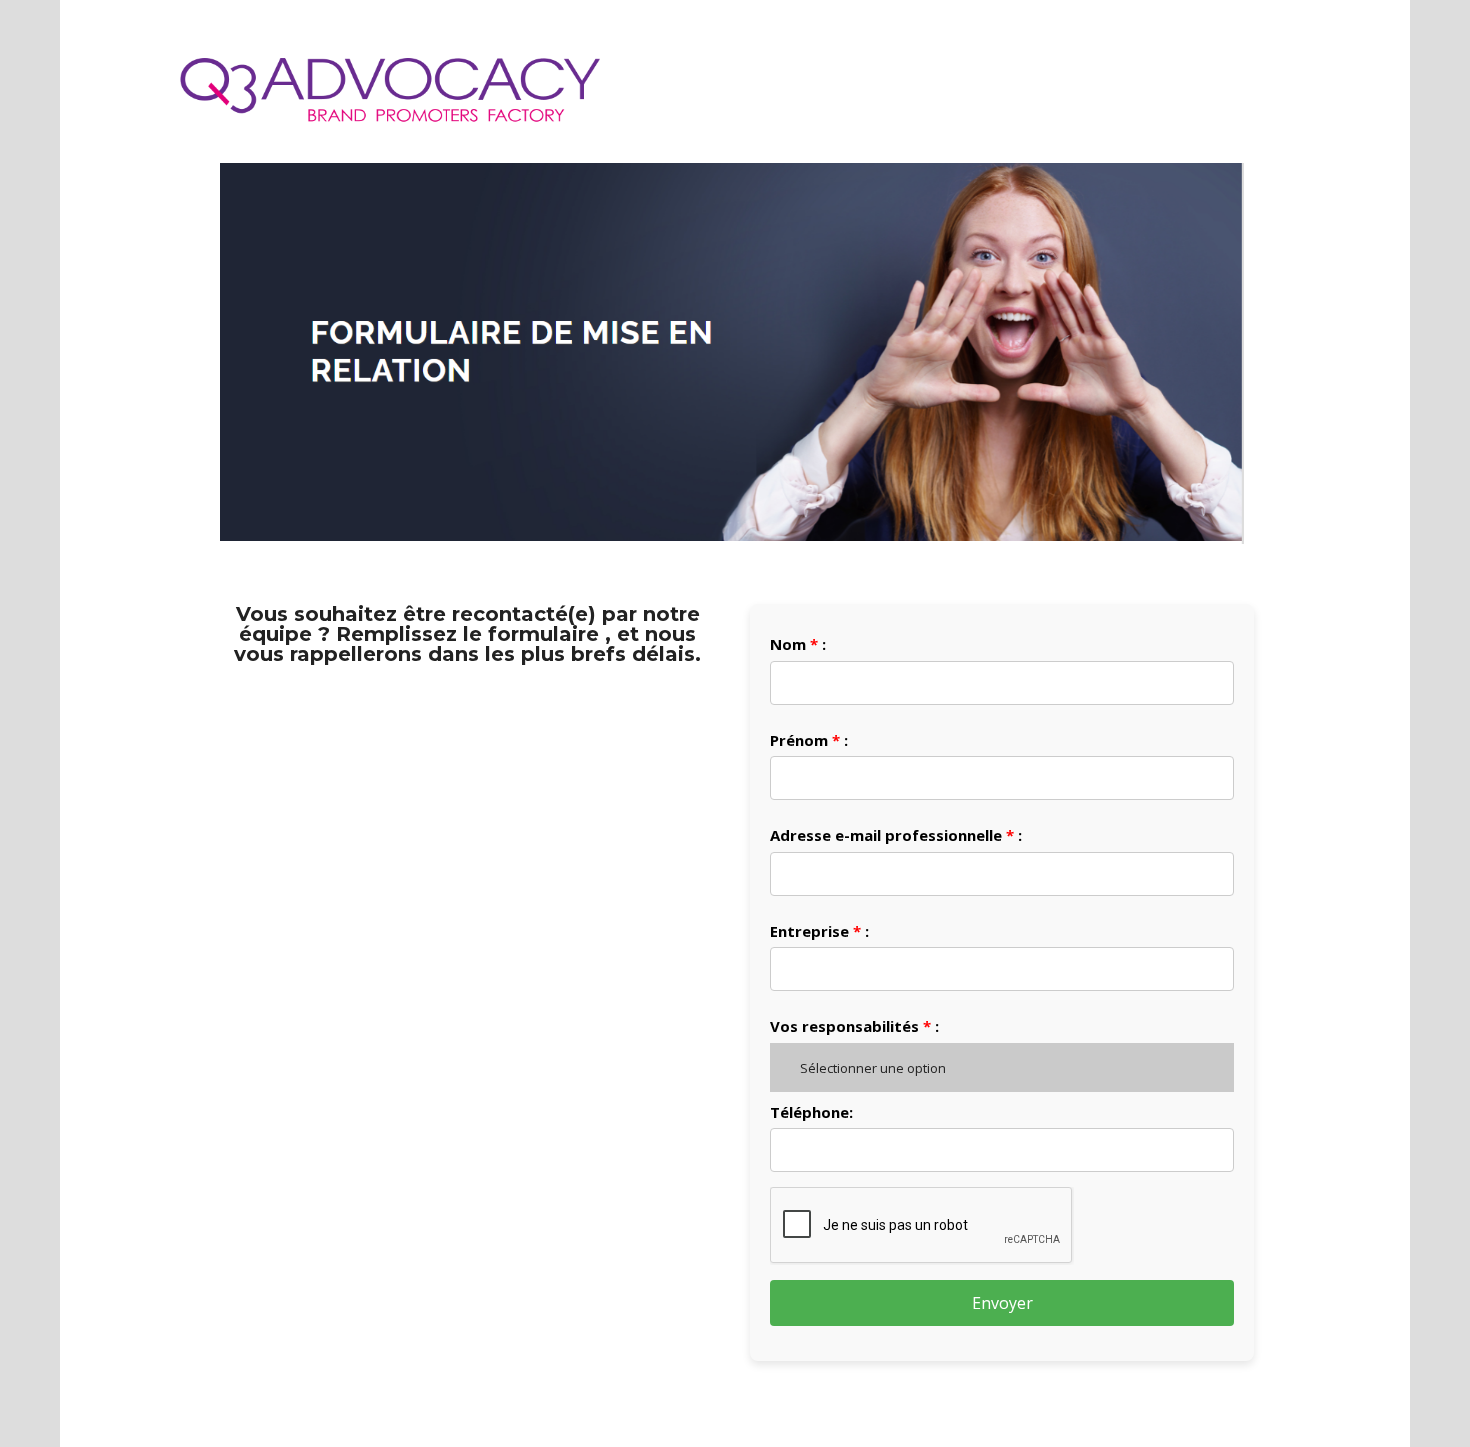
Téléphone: (811, 1112)
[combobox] (1002, 1067)
